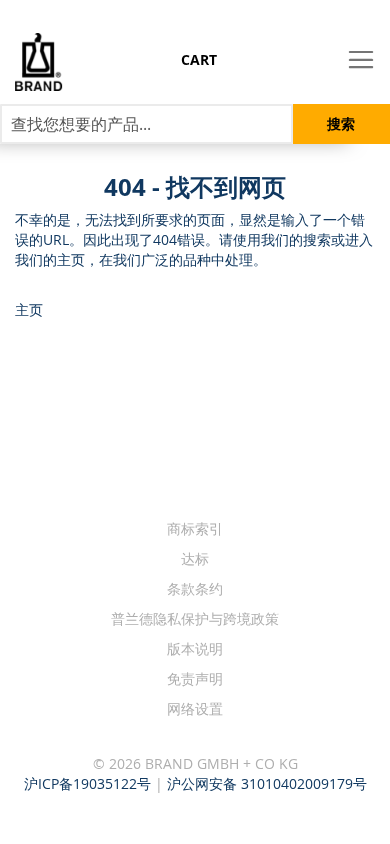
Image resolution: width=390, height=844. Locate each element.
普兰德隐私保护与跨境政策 (195, 618)
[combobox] (146, 124)
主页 (29, 309)
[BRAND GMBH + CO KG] (31, 62)
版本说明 (195, 648)
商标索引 (195, 528)
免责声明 (195, 678)
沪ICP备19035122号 (87, 783)
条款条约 (195, 588)
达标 (195, 558)
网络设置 (195, 708)
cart (199, 59)
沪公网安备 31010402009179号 (267, 783)
